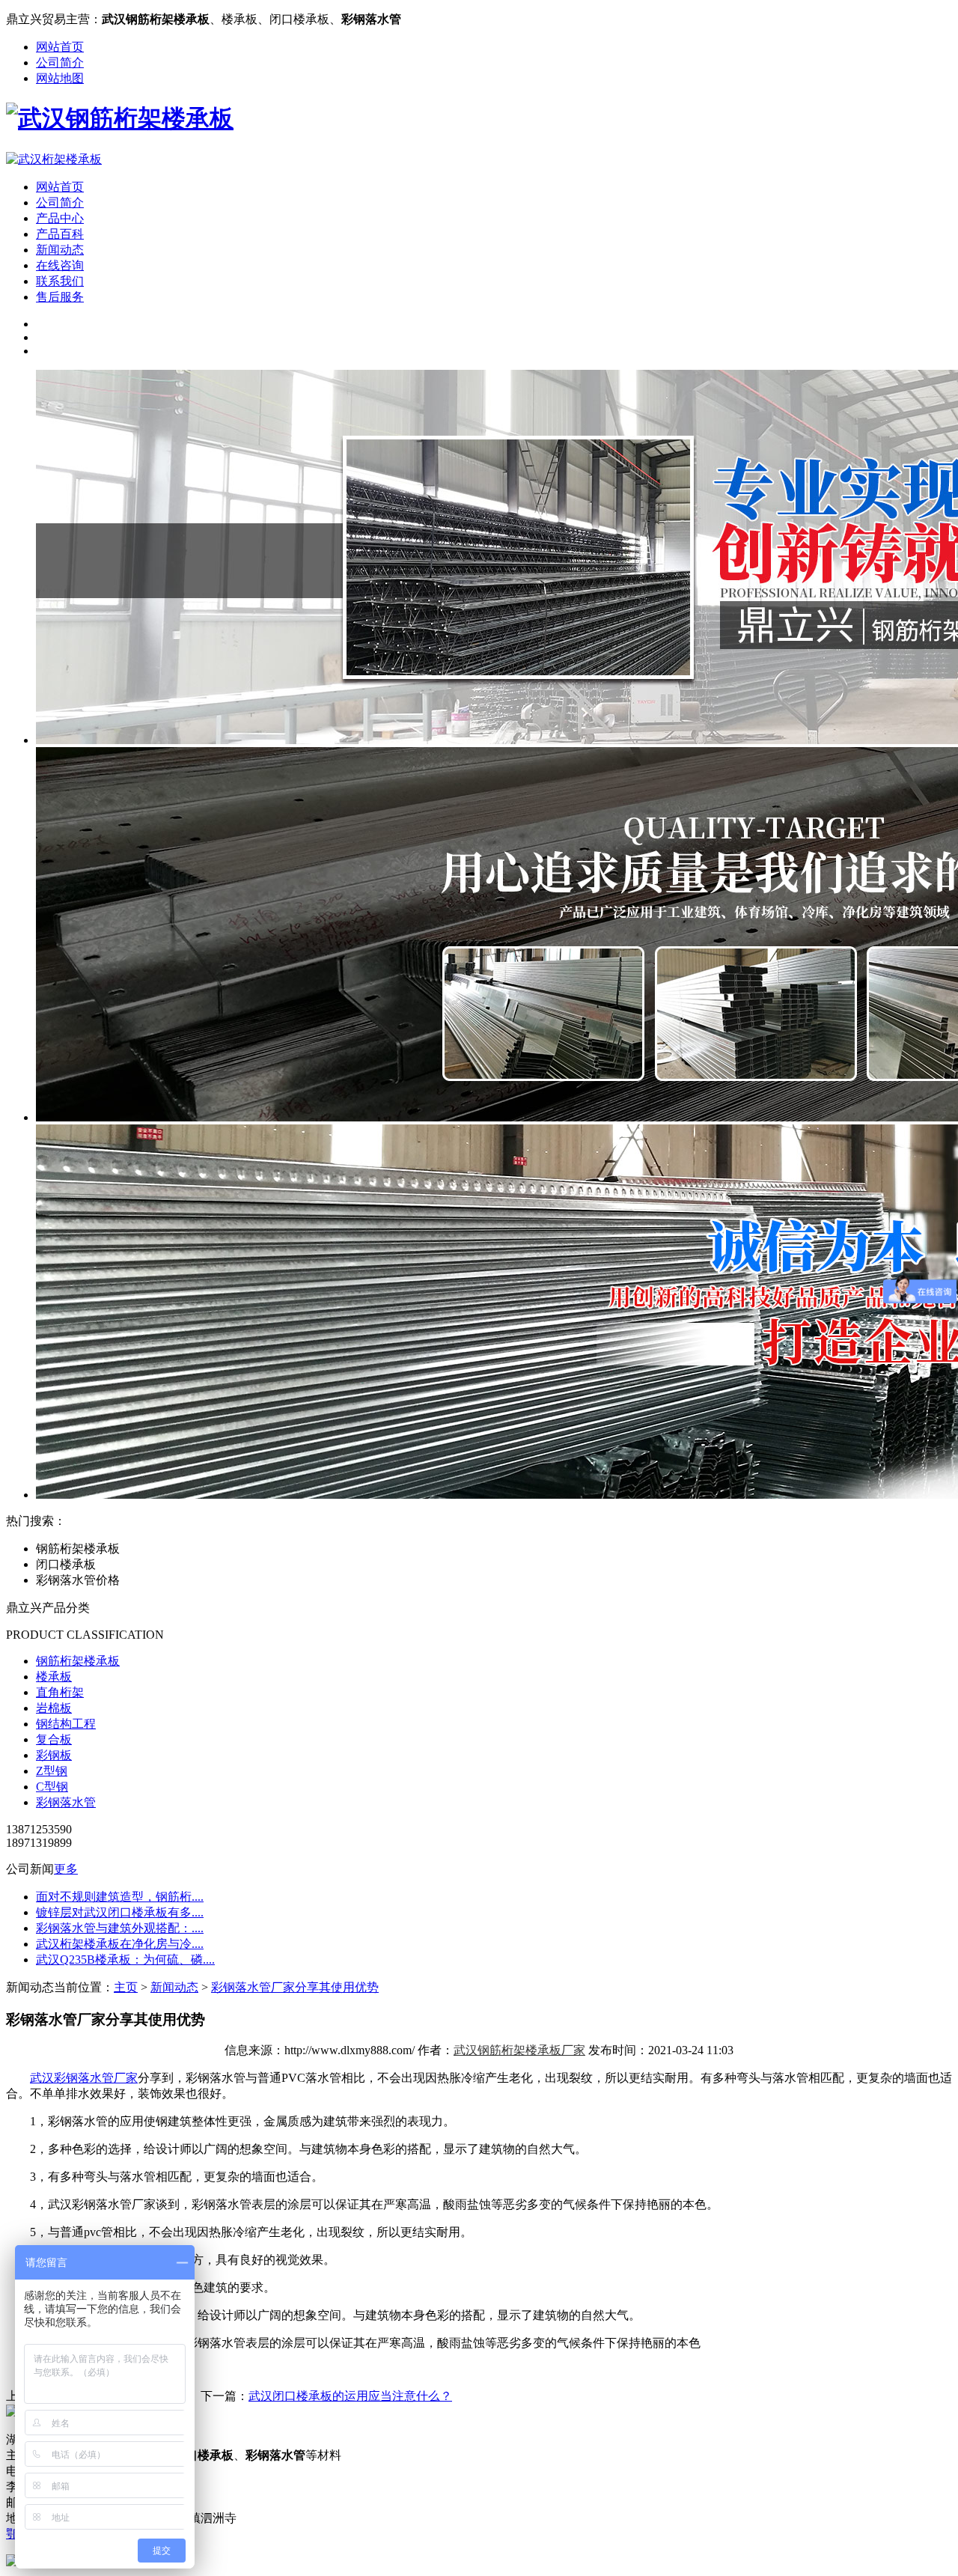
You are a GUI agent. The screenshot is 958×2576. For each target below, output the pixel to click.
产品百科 (60, 234)
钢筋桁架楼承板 (78, 1661)
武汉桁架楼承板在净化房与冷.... (120, 1944)
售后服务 (60, 297)
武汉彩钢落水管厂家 (84, 2078)
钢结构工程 (66, 1724)
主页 (126, 1987)
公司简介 (60, 63)
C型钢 (52, 1787)
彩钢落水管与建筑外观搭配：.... (120, 1928)
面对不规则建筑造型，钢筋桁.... (120, 1897)
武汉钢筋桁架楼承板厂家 (519, 2050)
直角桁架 (60, 1692)
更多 (66, 1869)
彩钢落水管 (66, 1802)
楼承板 (54, 1677)
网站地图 (60, 78)
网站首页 (60, 47)
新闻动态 (60, 250)
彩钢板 (54, 1755)
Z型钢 (52, 1771)
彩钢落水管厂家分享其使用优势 (295, 1987)
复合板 (54, 1739)
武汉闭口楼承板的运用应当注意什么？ (350, 2396)
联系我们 (60, 281)
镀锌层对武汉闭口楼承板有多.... (120, 1912)
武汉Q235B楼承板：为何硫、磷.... (125, 1960)
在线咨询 (60, 265)
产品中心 (60, 218)
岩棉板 (54, 1708)
